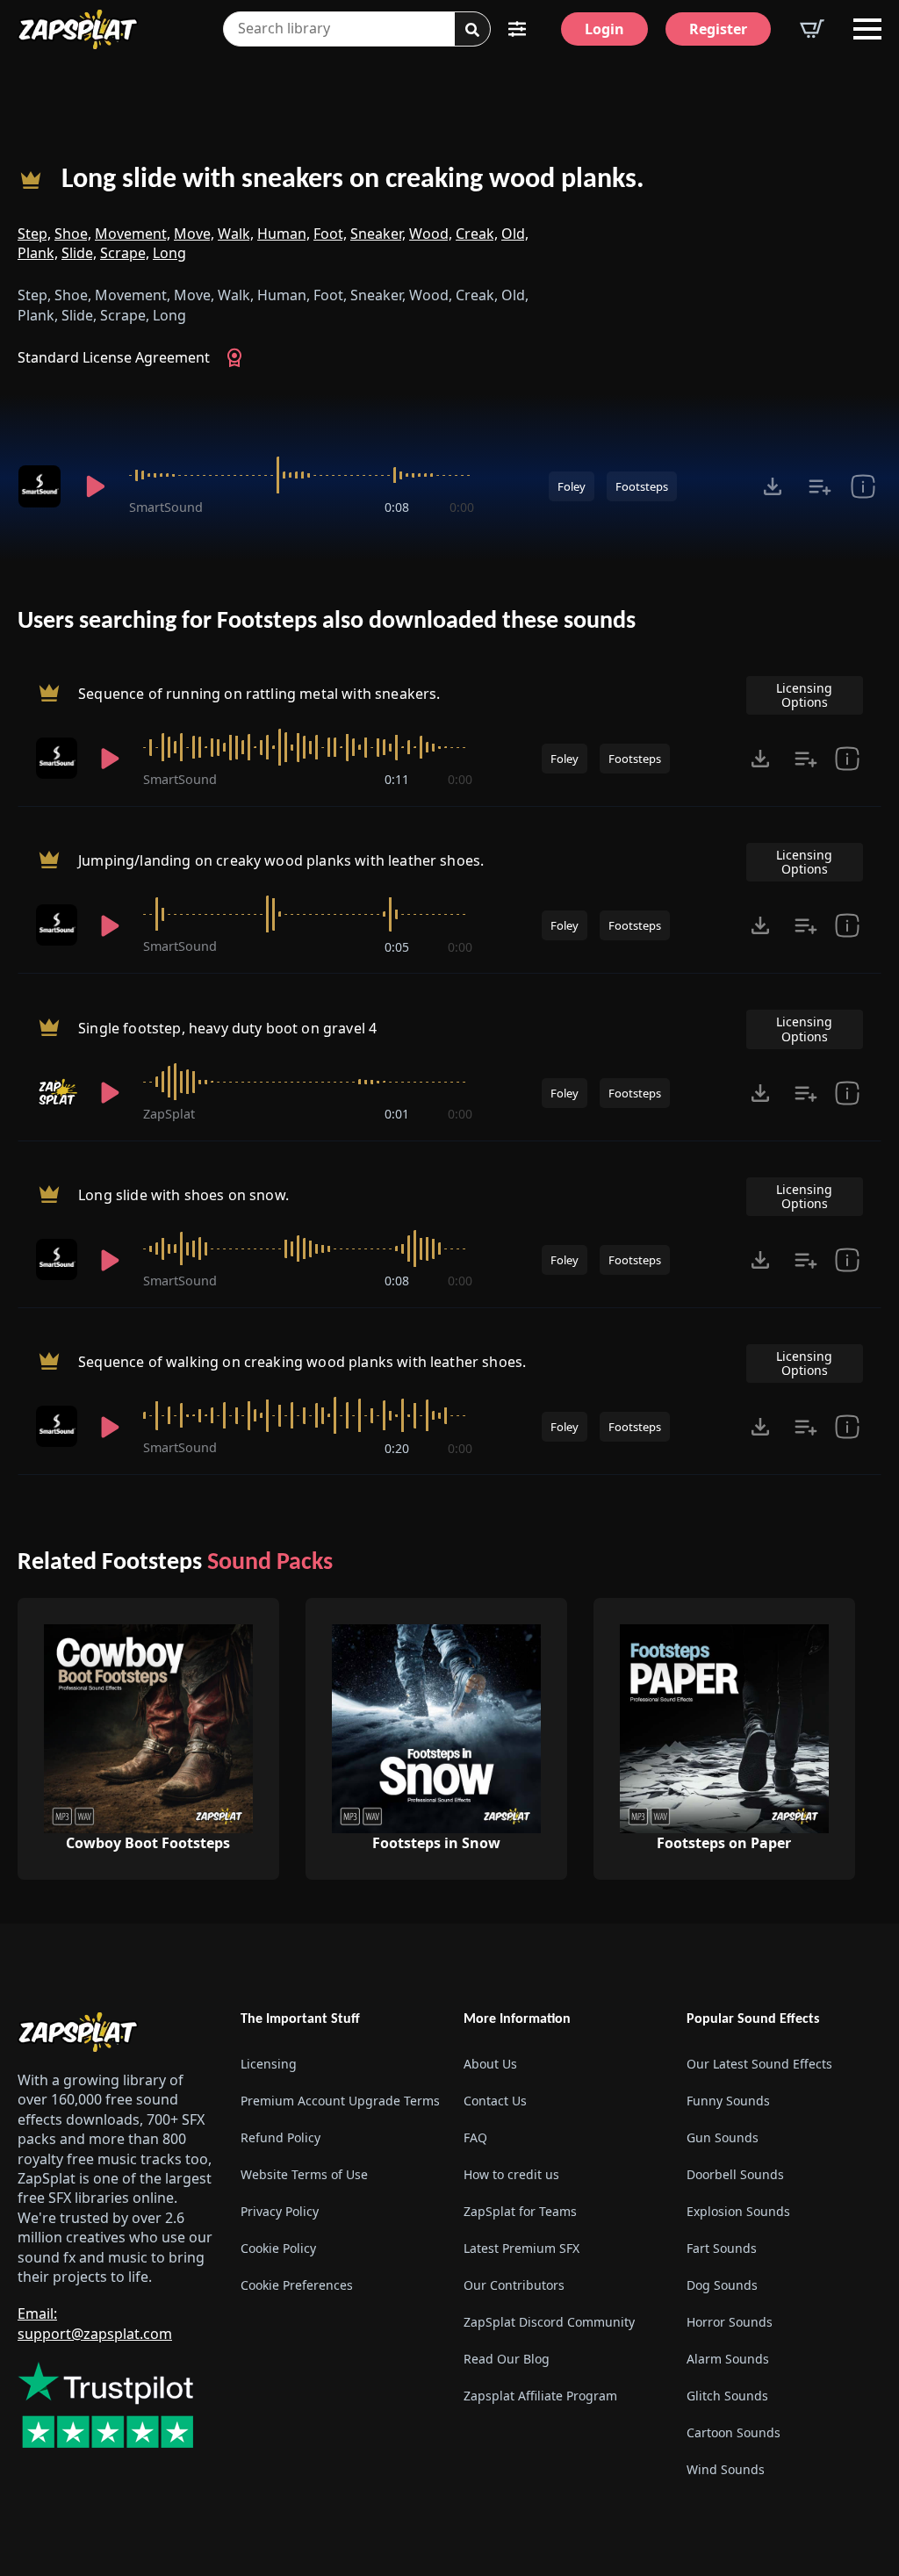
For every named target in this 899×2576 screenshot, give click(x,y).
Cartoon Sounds (734, 2432)
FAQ (475, 2137)
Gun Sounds (723, 2137)
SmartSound (166, 507)
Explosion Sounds (738, 2211)
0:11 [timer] (397, 779)
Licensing (269, 2064)
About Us (490, 2064)
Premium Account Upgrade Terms (338, 2101)
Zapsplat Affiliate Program (540, 2396)
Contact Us (495, 2101)
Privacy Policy (280, 2211)
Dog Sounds (722, 2285)
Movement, (133, 234)
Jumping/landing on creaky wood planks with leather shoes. (281, 860)
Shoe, (73, 234)
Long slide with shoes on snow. (183, 1195)
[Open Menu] (867, 29)
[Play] (95, 486)
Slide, (79, 253)
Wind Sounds (726, 2469)
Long (169, 253)
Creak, (477, 234)
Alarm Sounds (728, 2359)
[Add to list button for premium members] (820, 486)
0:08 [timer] (397, 507)
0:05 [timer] (397, 947)
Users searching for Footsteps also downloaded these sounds (327, 622)
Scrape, (125, 253)
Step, (34, 234)
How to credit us (511, 2174)
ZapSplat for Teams (520, 2211)
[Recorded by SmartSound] (40, 486)
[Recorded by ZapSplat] (57, 1093)
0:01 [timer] (397, 1114)
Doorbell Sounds (735, 2174)
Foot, (330, 234)
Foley (572, 486)
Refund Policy (280, 2137)
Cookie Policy (278, 2248)
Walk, (236, 234)
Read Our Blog (507, 2359)
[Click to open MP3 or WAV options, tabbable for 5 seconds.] (773, 486)
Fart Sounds (722, 2248)
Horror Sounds (730, 2322)
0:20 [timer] (397, 1448)
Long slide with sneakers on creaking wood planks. (353, 180)
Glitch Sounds (727, 2396)
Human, (284, 234)
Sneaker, (378, 234)
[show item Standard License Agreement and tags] (863, 486)
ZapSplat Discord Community (549, 2322)
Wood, (431, 234)
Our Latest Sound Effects (759, 2064)
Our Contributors (514, 2285)
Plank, (38, 253)
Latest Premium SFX (521, 2248)
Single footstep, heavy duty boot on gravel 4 (227, 1028)
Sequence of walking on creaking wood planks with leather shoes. (302, 1363)
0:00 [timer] (462, 507)
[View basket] (812, 29)
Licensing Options (804, 695)
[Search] (472, 30)
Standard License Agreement (114, 357)
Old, (515, 234)
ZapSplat (169, 1114)
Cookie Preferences (297, 2285)
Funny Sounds (728, 2101)
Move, (194, 234)
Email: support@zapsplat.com (95, 2323)
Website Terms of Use (304, 2174)
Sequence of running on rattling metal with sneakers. (259, 694)
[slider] (302, 475)
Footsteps (642, 486)
